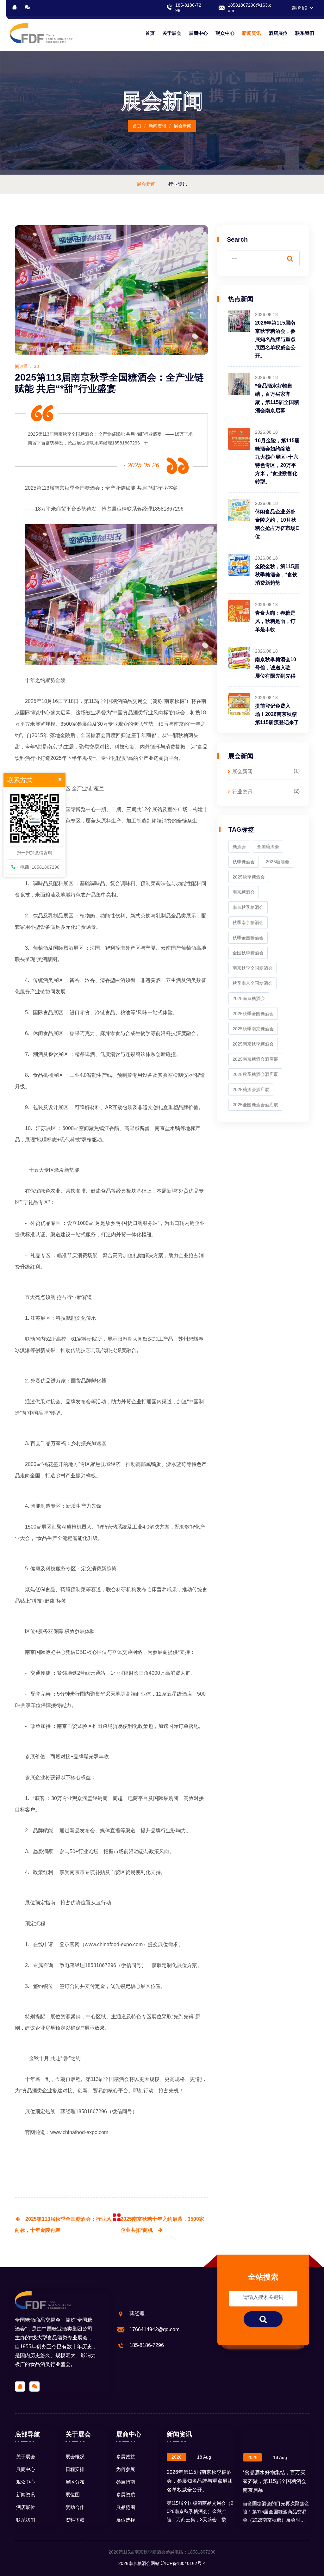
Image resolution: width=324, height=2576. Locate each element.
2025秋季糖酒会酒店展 (255, 1074)
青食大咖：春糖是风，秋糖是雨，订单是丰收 (275, 621)
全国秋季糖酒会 (248, 953)
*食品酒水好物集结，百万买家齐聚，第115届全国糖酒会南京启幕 (274, 2481)
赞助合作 (75, 2507)
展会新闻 (242, 771)
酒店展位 (278, 33)
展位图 (73, 2495)
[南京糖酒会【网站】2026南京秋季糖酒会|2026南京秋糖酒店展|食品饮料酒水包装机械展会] (41, 33)
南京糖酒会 (244, 892)
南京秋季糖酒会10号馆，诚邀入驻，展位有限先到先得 (276, 668)
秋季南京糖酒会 (248, 922)
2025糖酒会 (277, 862)
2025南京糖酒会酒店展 (255, 1059)
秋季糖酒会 (244, 862)
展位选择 (126, 2520)
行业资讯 (242, 792)
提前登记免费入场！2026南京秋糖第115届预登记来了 (277, 714)
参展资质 (126, 2495)
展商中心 (198, 33)
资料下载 (75, 2520)
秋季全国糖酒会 (82, 488)
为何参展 (126, 2469)
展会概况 (75, 2457)
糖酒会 (239, 847)
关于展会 (172, 33)
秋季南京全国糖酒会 (252, 983)
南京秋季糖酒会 (248, 907)
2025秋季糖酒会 (249, 877)
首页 (150, 33)
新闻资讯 (252, 33)
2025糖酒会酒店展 (251, 1089)
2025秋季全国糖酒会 (253, 1014)
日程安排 (75, 2469)
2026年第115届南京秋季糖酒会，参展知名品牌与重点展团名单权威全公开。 (275, 339)
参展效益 (126, 2457)
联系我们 (305, 33)
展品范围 (126, 2507)
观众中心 (225, 33)
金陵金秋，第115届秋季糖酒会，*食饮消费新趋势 (277, 575)
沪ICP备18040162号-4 (183, 2563)
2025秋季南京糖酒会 (253, 1029)
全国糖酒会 (116, 2079)
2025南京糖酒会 (249, 998)
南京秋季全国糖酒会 (252, 968)
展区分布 (75, 2482)
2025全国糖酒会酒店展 (255, 1105)
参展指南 (126, 2482)
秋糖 (183, 735)
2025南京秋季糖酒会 (253, 1044)
